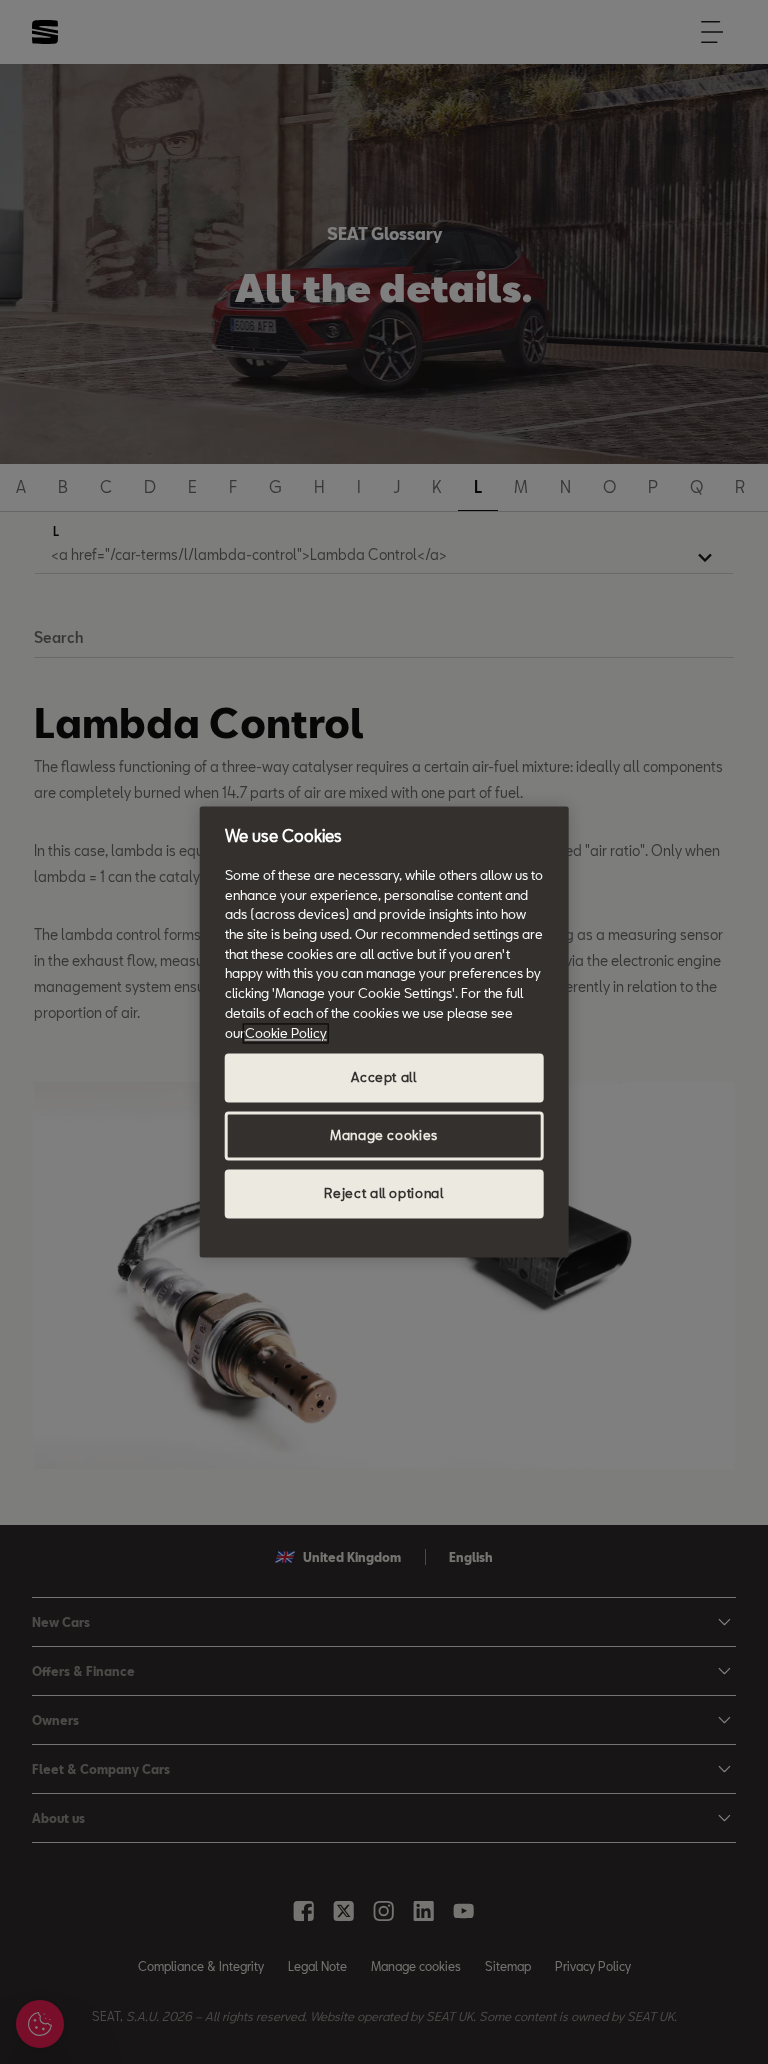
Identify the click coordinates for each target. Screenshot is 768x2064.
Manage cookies (384, 1136)
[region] (384, 1031)
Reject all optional (383, 1194)
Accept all (384, 1078)
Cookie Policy (286, 1033)
